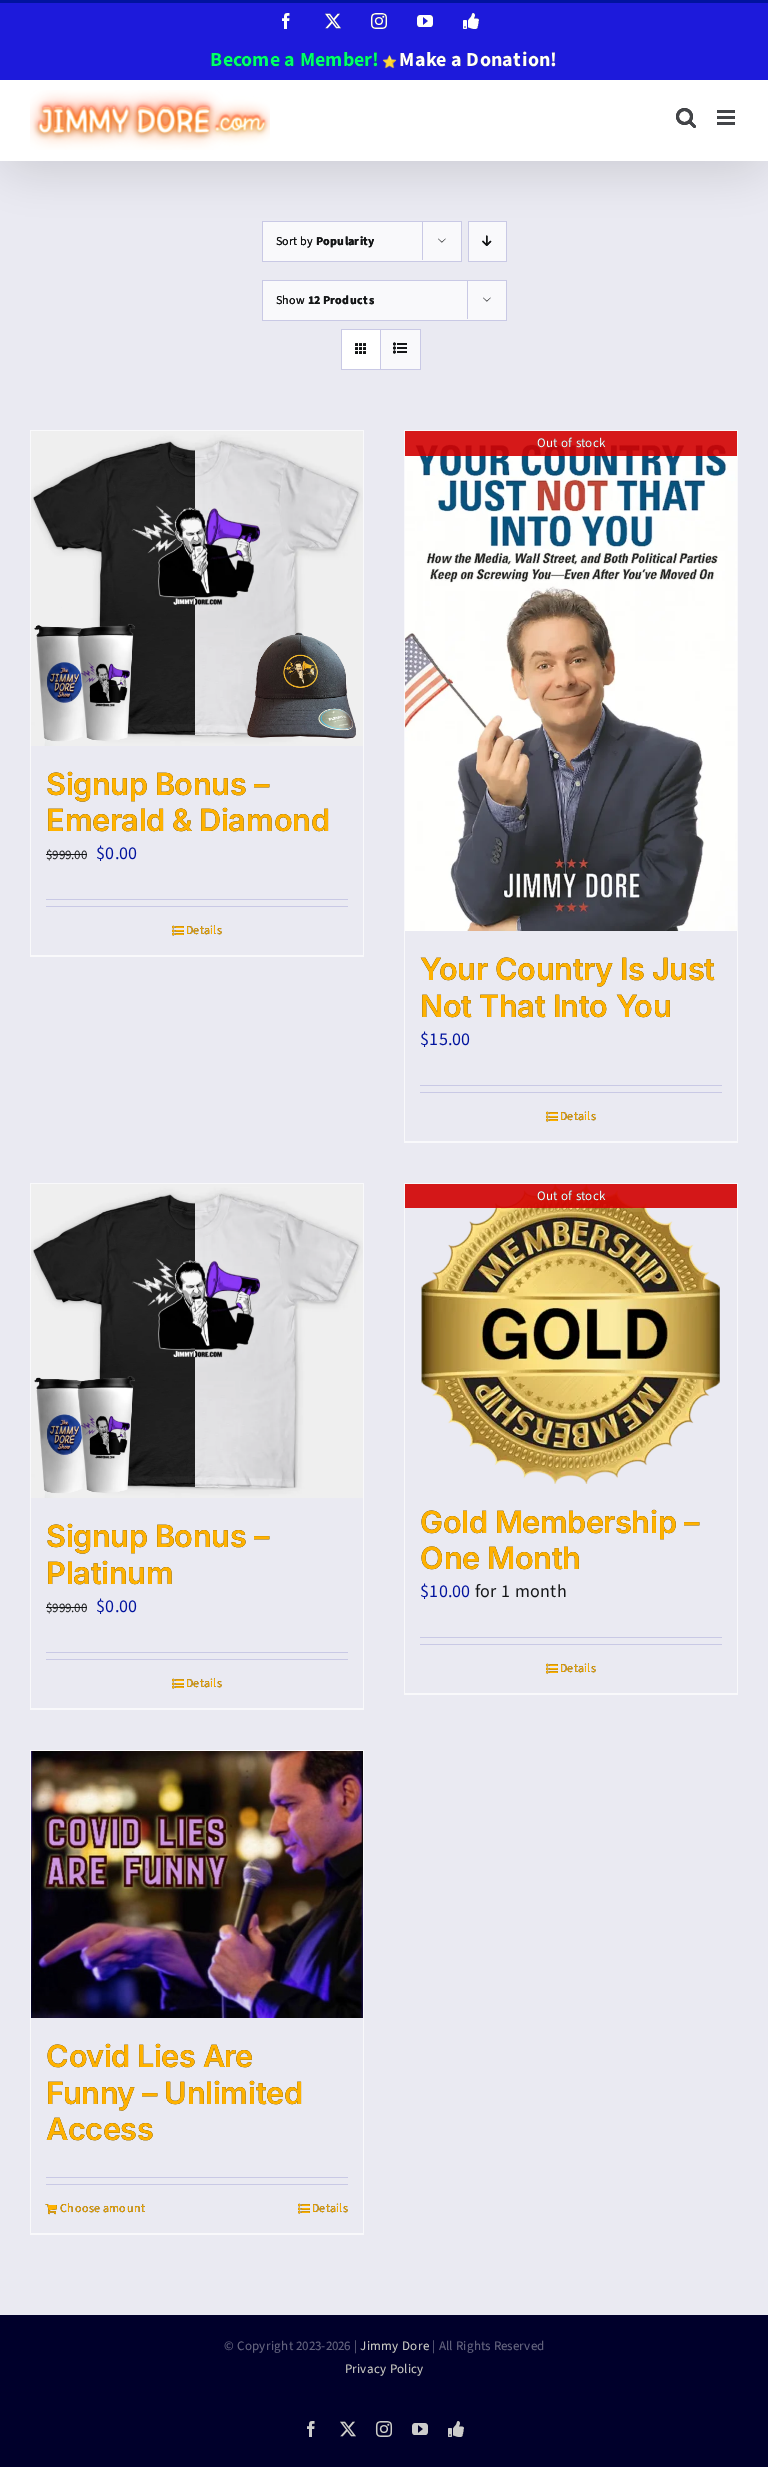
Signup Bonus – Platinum (157, 1554)
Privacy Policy (384, 2369)
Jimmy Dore (394, 2346)
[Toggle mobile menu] (727, 117)
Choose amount (103, 2208)
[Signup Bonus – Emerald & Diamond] (197, 588)
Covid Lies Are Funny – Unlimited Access (174, 2092)
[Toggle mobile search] (686, 117)
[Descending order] (487, 241)
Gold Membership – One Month (559, 1540)
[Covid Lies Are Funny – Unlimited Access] (197, 1884)
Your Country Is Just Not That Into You (567, 987)
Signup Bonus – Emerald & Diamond (187, 802)
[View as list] (400, 349)
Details (204, 930)
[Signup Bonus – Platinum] (197, 1341)
